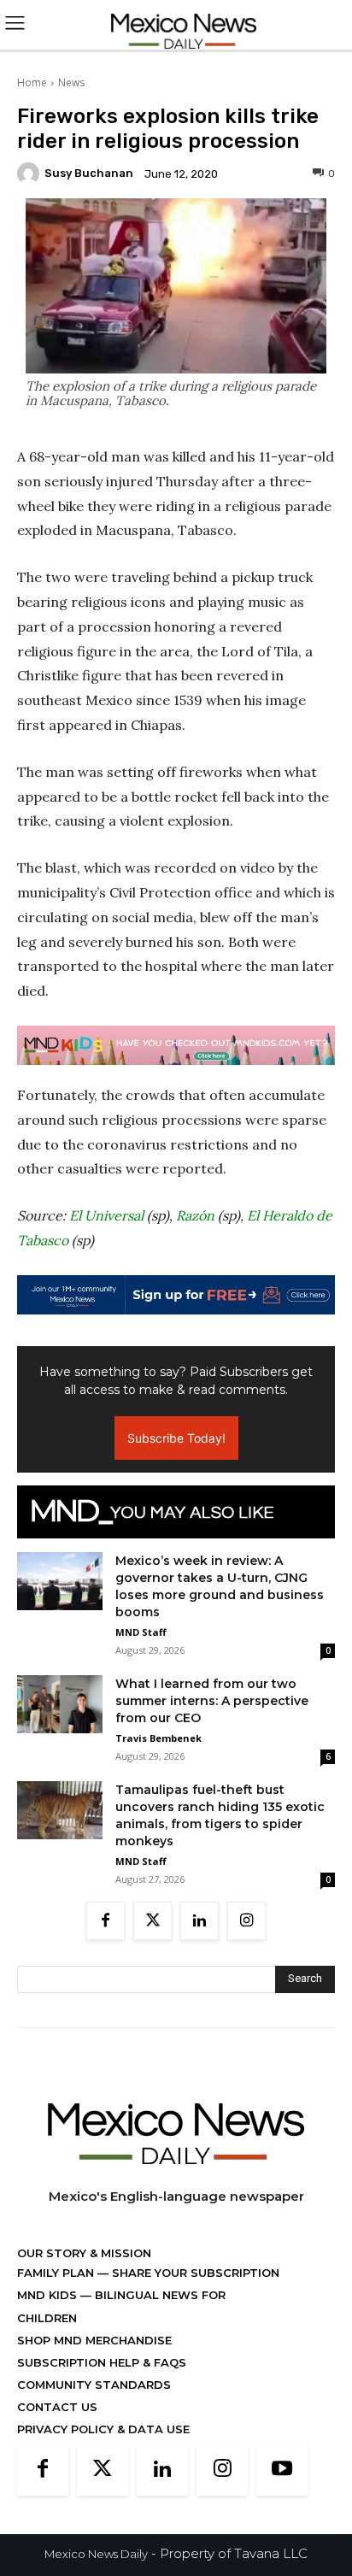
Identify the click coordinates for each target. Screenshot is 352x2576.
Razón (195, 1215)
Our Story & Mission (84, 2253)
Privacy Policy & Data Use (103, 2429)
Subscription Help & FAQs (102, 2362)
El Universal (106, 1215)
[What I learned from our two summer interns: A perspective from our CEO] (60, 1705)
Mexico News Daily (96, 2554)
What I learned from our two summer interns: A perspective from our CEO (212, 1701)
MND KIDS (49, 2295)
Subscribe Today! (176, 1438)
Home (32, 82)
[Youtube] (282, 2470)
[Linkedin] (199, 1921)
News (71, 82)
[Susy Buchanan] (31, 173)
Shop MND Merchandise (94, 2340)
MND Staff (141, 1632)
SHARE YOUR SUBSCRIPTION (194, 2273)
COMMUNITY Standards (94, 2385)
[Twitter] (153, 1921)
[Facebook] (106, 1921)
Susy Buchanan (89, 173)
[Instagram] (246, 1921)
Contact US (57, 2407)
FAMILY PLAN (57, 2273)
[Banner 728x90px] (176, 1045)
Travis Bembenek (158, 1738)
